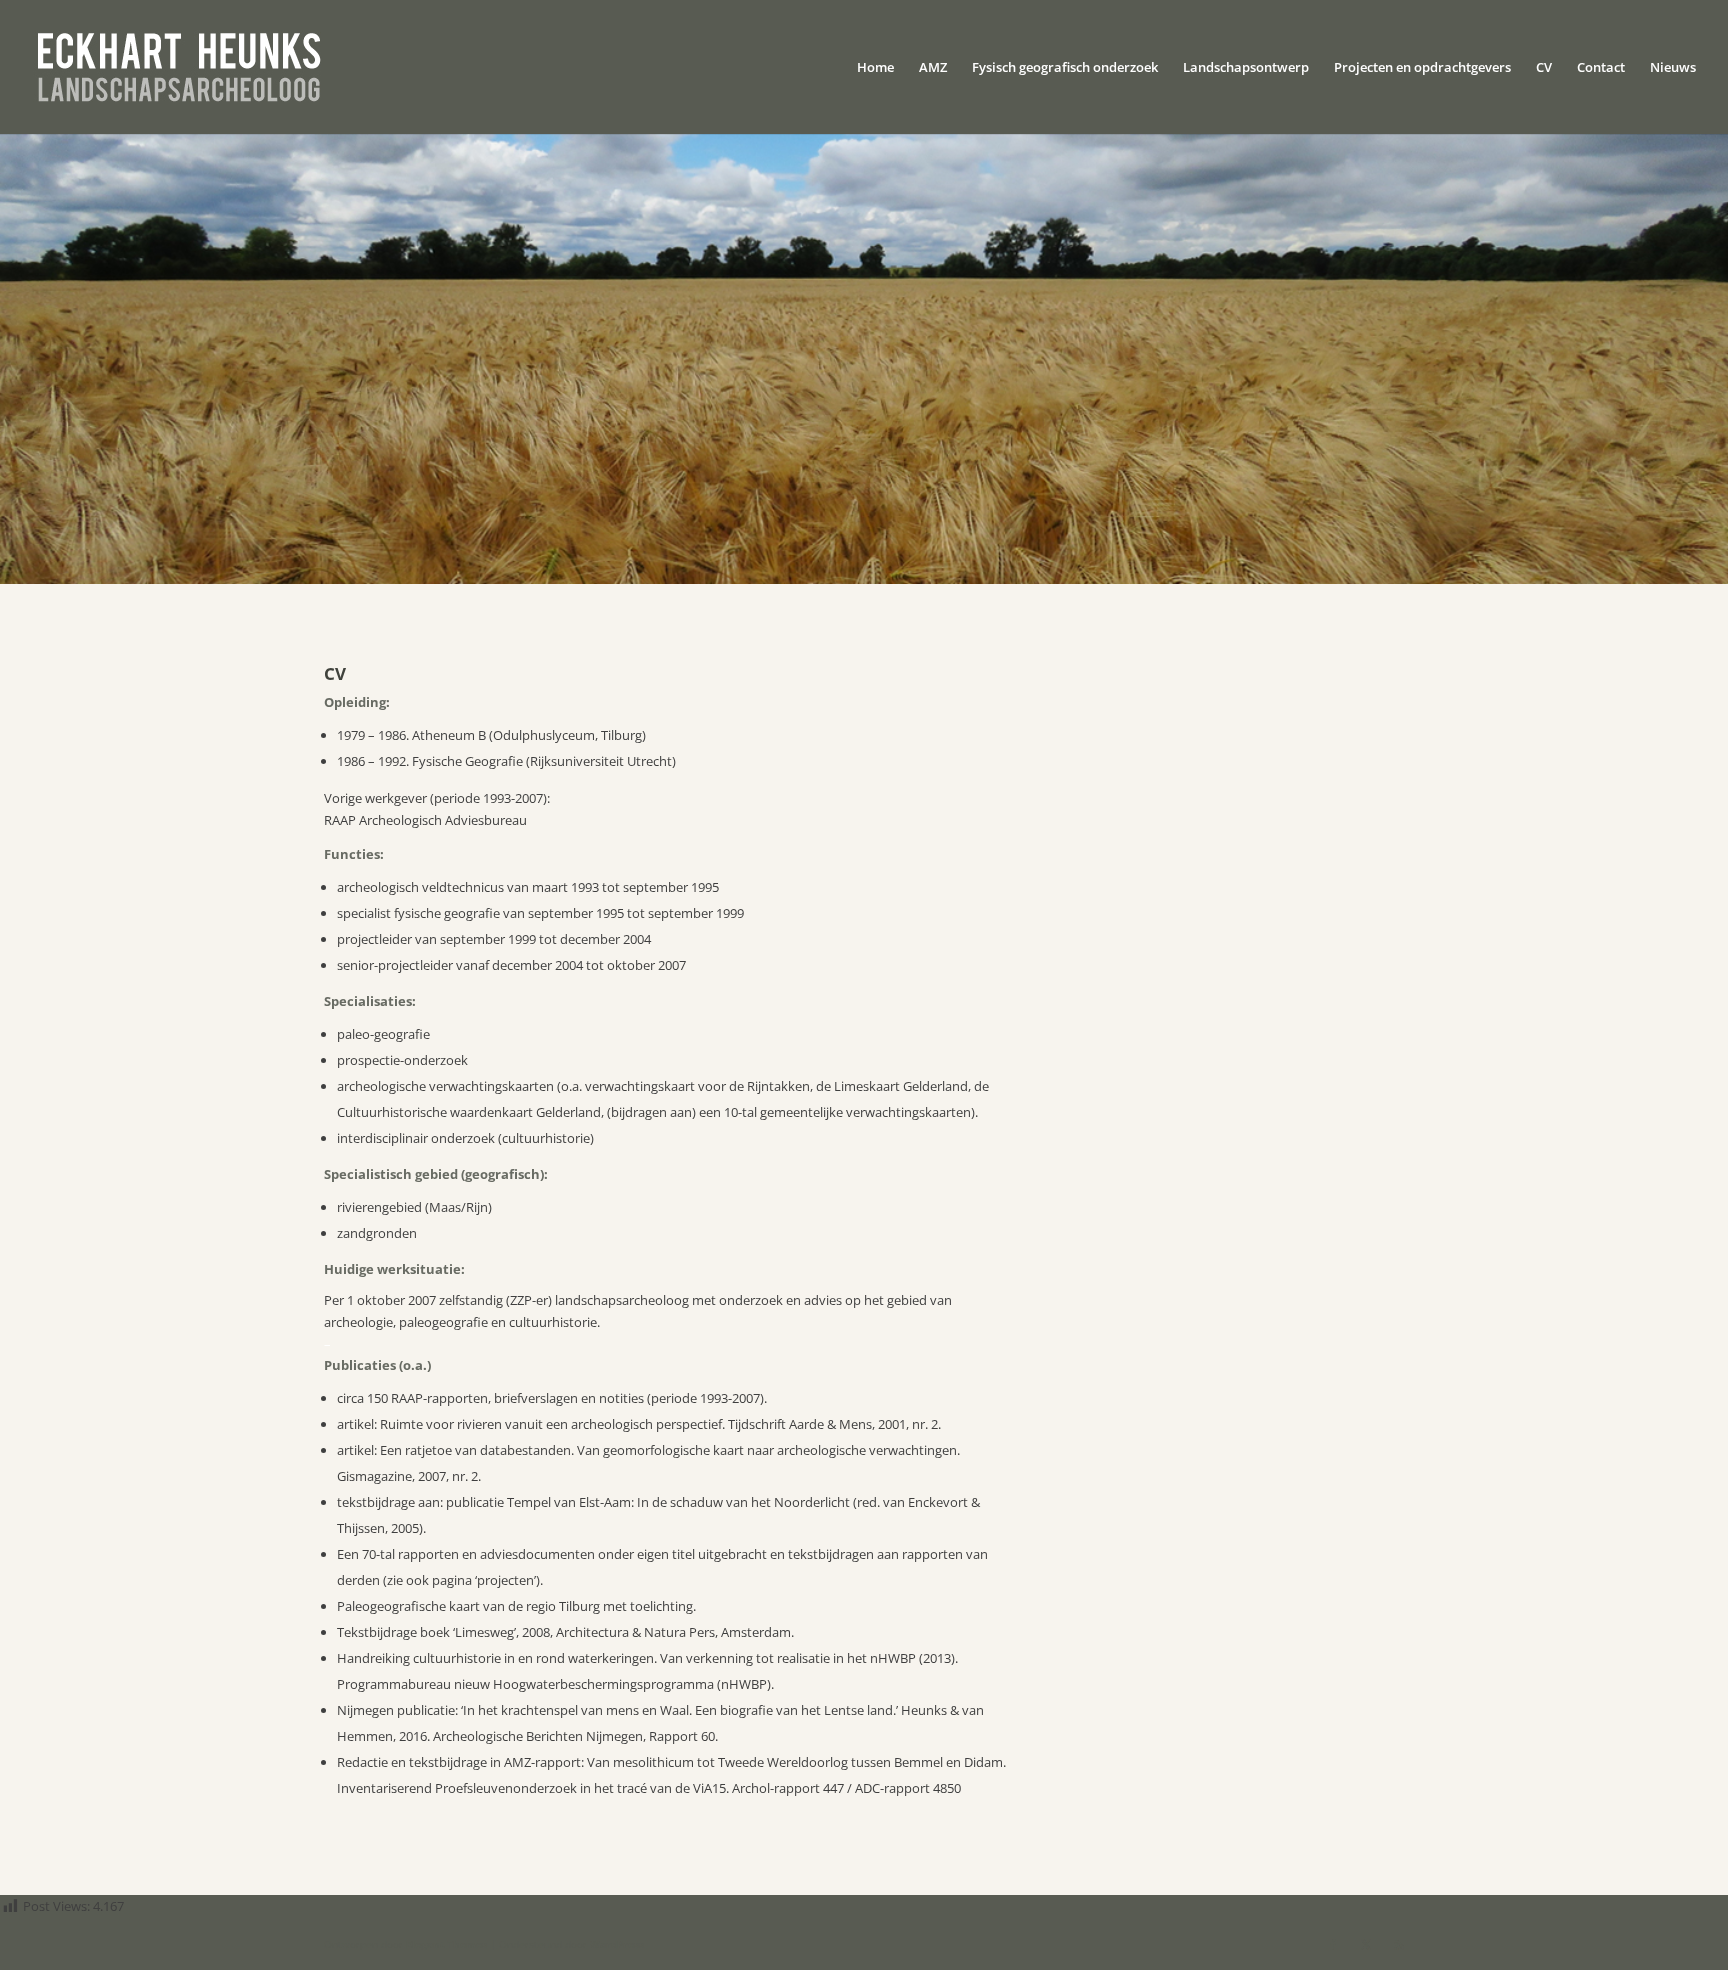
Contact (1601, 68)
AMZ (933, 68)
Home (875, 68)
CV (1544, 68)
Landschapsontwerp (1246, 68)
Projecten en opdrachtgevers (1422, 68)
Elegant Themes (446, 1944)
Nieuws (1673, 68)
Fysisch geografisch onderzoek (1065, 68)
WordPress (617, 1944)
